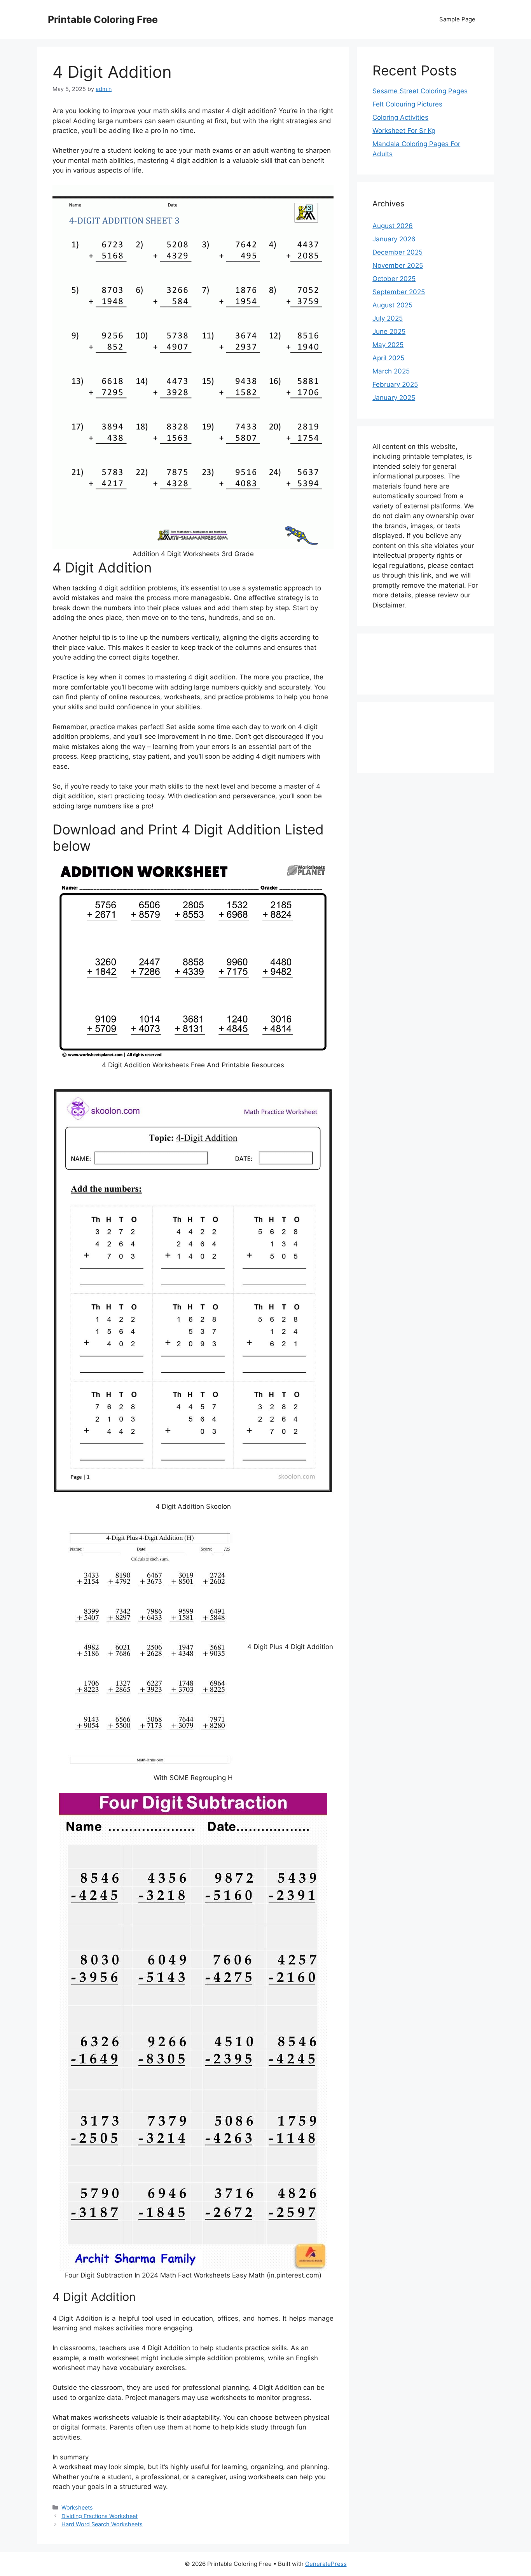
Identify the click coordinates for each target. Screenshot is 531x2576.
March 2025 (391, 371)
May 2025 (388, 345)
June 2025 (389, 332)
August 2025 (392, 305)
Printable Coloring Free (103, 19)
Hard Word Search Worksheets (102, 2524)
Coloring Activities (400, 117)
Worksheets (77, 2507)
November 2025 (398, 265)
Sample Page (457, 19)
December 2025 (397, 252)
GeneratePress (326, 2564)
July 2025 (388, 318)
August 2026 (393, 226)
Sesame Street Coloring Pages (420, 91)
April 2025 (388, 358)
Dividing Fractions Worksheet (100, 2516)
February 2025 (395, 384)
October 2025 (394, 279)
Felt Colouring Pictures (407, 104)
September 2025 (399, 292)
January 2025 (394, 398)
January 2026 (394, 239)
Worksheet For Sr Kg (404, 131)
